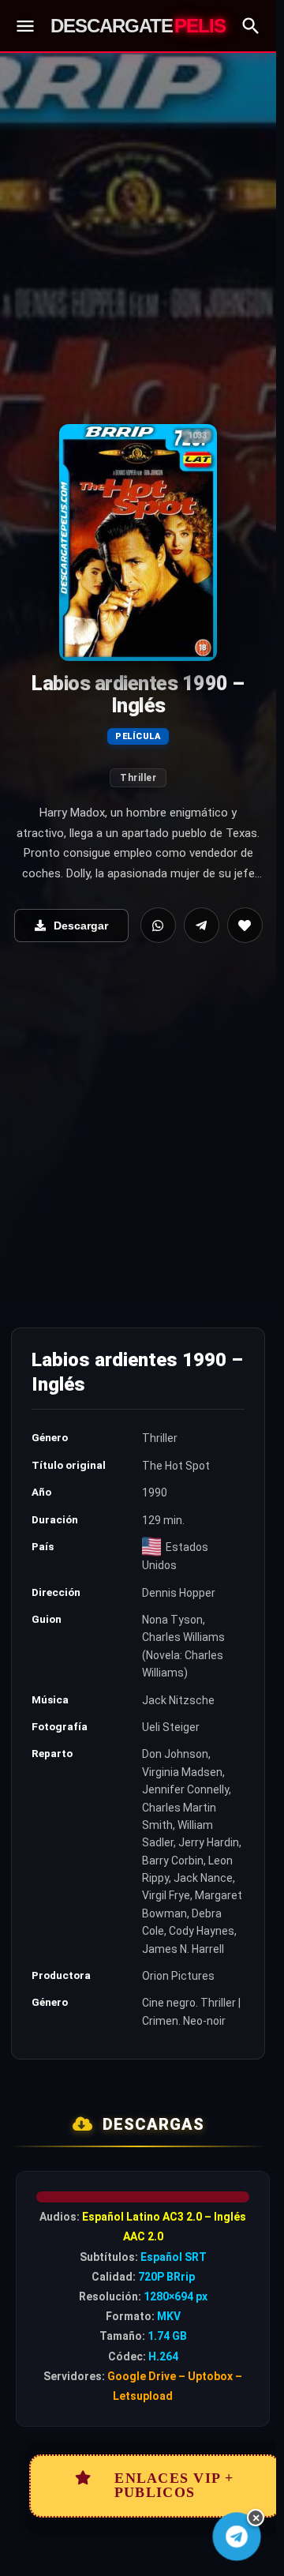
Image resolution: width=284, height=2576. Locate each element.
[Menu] (25, 26)
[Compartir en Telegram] (202, 925)
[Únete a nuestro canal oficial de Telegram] (236, 2536)
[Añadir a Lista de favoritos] (245, 925)
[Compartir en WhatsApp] (158, 925)
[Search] (251, 26)
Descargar (81, 926)
